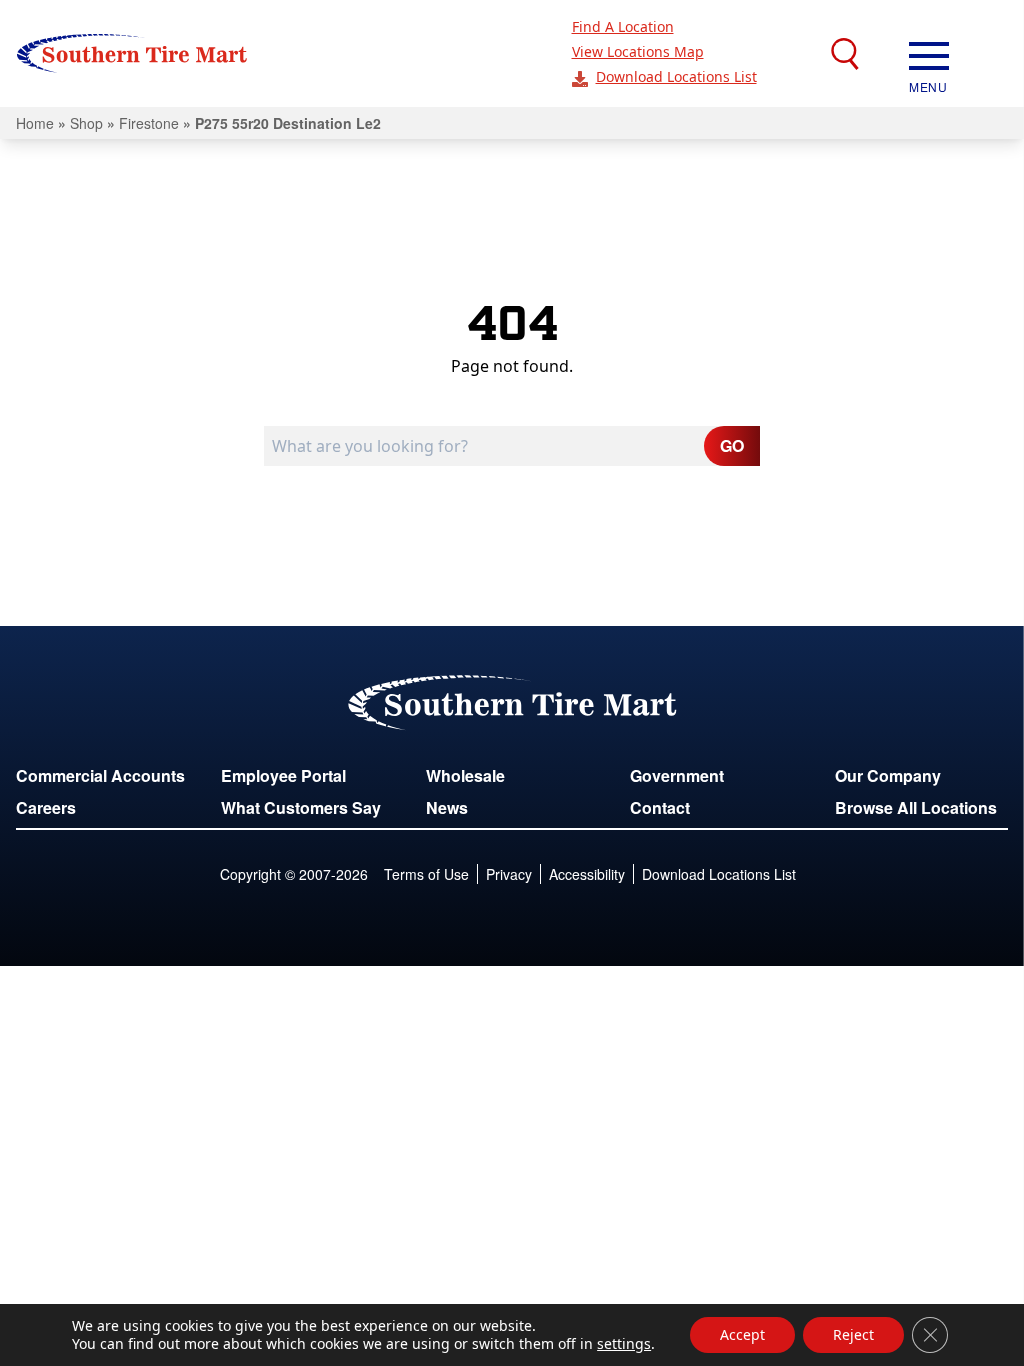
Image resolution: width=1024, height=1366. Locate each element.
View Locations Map (638, 51)
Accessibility (587, 874)
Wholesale (465, 775)
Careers (46, 807)
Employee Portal (283, 775)
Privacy (509, 874)
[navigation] (929, 54)
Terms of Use (426, 874)
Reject (853, 1334)
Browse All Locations (916, 807)
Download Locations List (676, 76)
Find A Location (623, 26)
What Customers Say (301, 807)
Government (677, 775)
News (447, 807)
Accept (742, 1334)
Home (35, 123)
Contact (660, 807)
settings (624, 1344)
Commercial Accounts (100, 775)
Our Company (888, 775)
